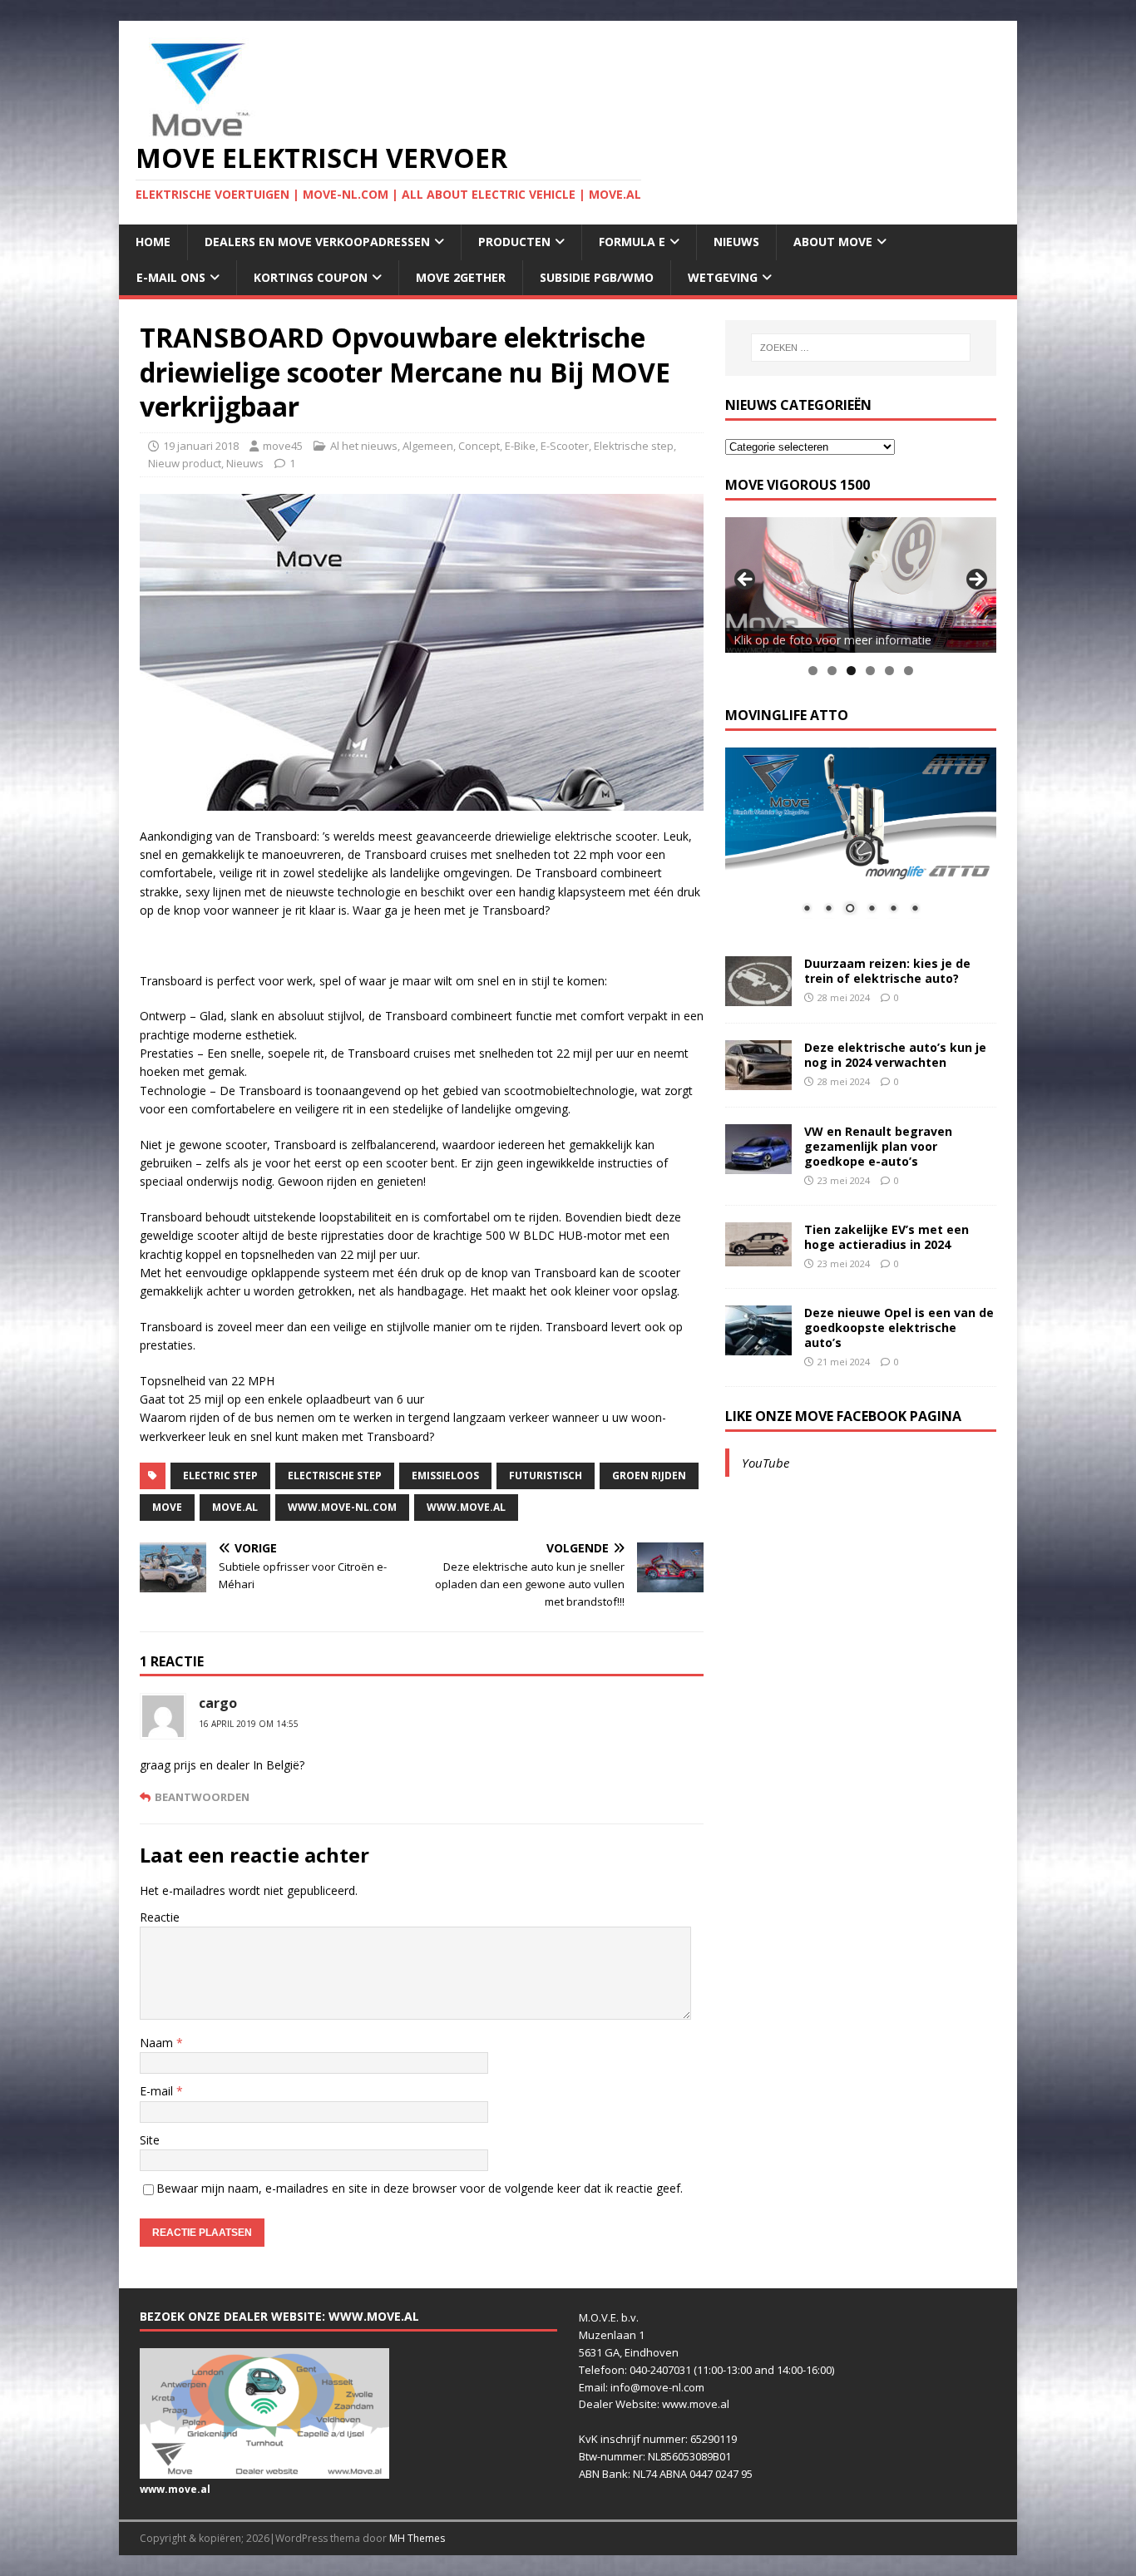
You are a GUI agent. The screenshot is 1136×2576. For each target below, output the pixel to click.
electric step (220, 1476)
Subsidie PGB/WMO (597, 277)
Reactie (160, 1917)
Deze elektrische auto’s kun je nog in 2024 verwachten (895, 1055)
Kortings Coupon (311, 277)
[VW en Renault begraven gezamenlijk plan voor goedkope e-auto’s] (758, 1164)
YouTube (766, 1463)
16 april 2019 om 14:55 (249, 1724)
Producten (514, 242)
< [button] (746, 580)
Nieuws (736, 242)
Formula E (632, 242)
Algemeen (428, 446)
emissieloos (445, 1476)
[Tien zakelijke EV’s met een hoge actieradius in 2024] (758, 1257)
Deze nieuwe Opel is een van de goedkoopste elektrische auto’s (899, 1327)
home (153, 242)
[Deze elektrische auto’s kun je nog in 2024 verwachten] (758, 1080)
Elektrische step (634, 446)
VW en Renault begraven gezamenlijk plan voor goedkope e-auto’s (878, 1146)
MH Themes (417, 2538)
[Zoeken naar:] (861, 348)
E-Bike (520, 446)
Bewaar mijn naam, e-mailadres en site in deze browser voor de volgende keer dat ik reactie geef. (420, 2188)
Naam (158, 2043)
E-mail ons (171, 277)
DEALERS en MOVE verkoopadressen (317, 242)
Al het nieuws (364, 446)
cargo (218, 1703)
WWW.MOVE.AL (466, 1507)
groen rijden (649, 1476)
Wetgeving (723, 277)
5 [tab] (889, 671)
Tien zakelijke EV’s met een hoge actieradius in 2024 (887, 1237)
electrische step (335, 1476)
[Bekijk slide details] (861, 585)
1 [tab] (813, 671)
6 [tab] (909, 671)
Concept (479, 446)
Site (150, 2140)
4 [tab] (870, 671)
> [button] (975, 580)
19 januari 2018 (201, 446)
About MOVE (833, 242)
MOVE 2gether (461, 277)
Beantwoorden (202, 1797)
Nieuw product (185, 463)
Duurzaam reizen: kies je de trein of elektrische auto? (887, 971)
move (167, 1507)
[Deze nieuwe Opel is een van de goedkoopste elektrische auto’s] (758, 1345)
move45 (283, 446)
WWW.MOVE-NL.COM (342, 1507)
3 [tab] (851, 671)
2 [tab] (832, 671)
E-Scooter (565, 446)
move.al (235, 1507)
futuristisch (546, 1476)
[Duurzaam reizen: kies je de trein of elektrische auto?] (758, 996)
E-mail (158, 2091)
